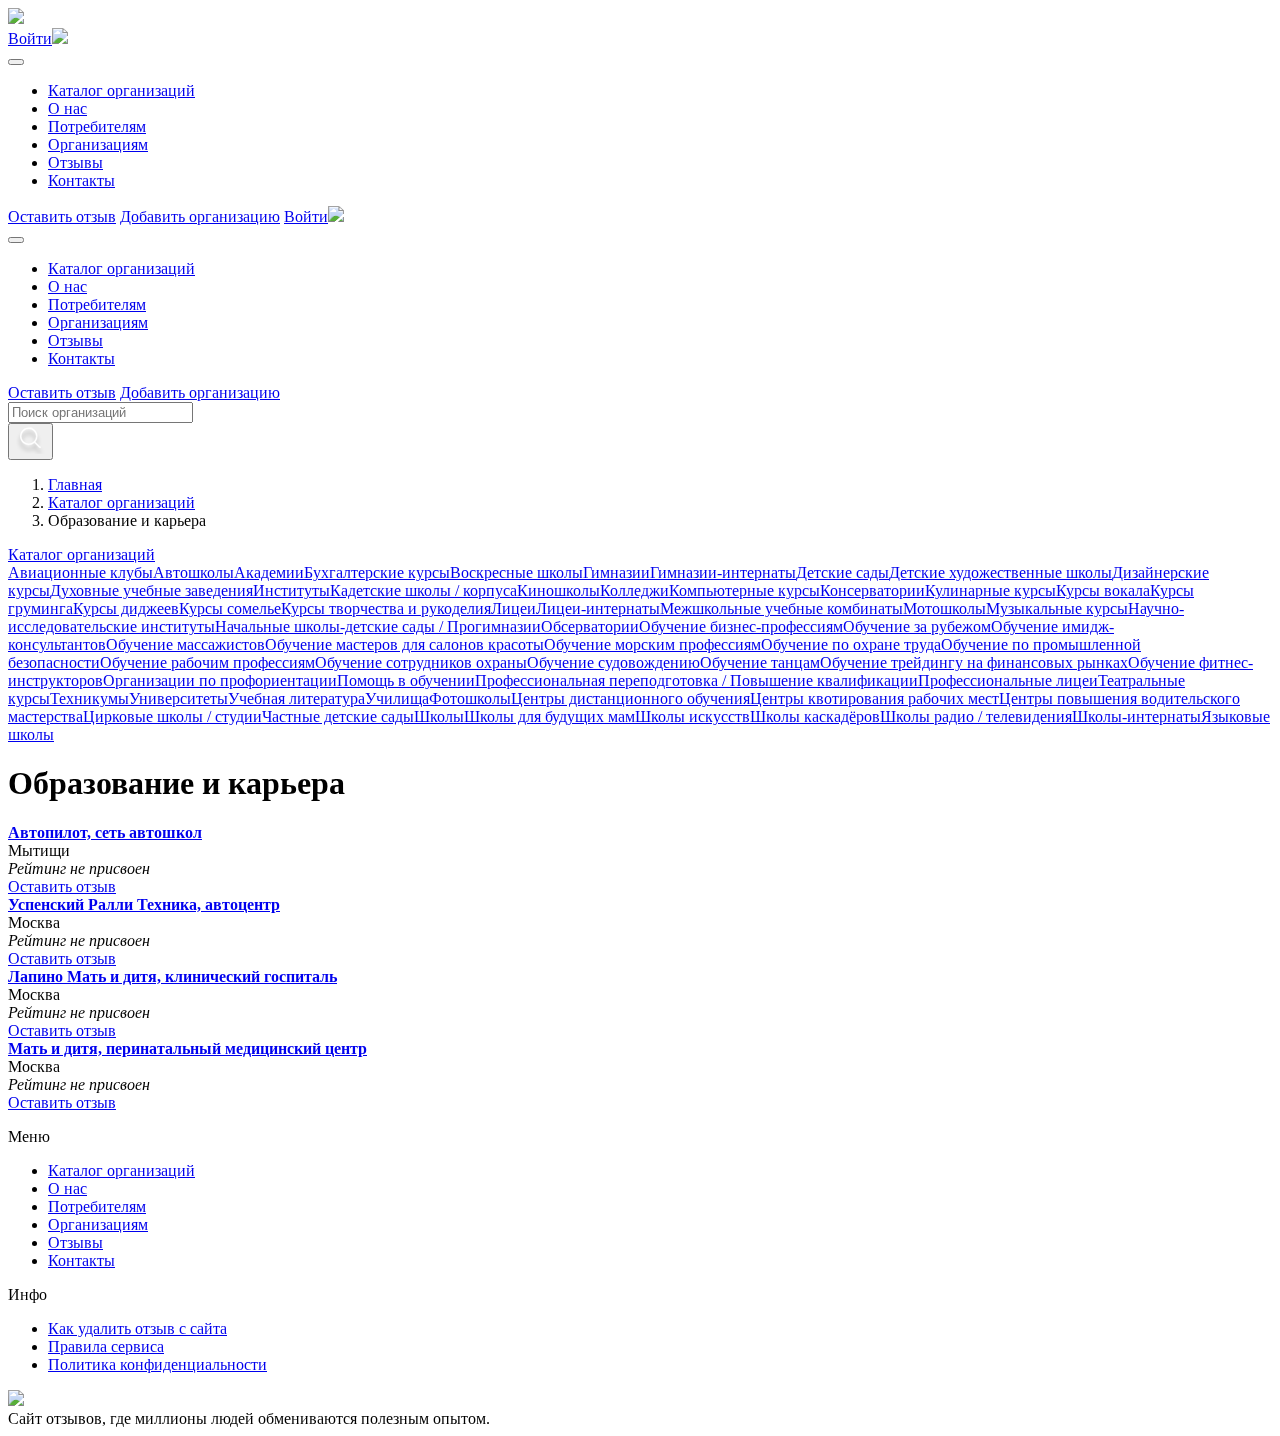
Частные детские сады (338, 716)
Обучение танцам (760, 662)
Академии (269, 572)
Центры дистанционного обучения (630, 698)
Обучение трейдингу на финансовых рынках (974, 662)
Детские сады (842, 572)
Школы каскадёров (815, 716)
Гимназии (616, 572)
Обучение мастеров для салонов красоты (404, 644)
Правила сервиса (106, 1346)
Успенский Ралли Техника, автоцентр (144, 904)
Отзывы (75, 162)
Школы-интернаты (1136, 716)
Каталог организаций (121, 90)
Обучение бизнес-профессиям (741, 626)
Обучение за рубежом (917, 626)
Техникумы (89, 698)
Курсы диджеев (126, 608)
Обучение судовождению (613, 662)
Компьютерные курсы (744, 590)
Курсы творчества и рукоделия (386, 608)
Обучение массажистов (185, 644)
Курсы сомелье (230, 608)
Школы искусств (692, 716)
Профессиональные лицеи (1008, 680)
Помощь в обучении (406, 680)
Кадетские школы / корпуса (423, 590)
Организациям (98, 144)
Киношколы (558, 590)
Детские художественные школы (1000, 572)
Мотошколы (944, 608)
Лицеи (513, 608)
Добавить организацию (200, 216)
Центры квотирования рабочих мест (874, 698)
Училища (397, 698)
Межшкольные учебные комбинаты (781, 608)
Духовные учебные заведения (151, 590)
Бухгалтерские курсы (377, 572)
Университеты (178, 698)
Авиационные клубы (80, 572)
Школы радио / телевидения (976, 716)
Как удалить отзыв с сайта (137, 1328)
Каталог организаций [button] (81, 554)
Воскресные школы (516, 572)
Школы (439, 716)
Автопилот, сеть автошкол (105, 832)
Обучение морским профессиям (652, 644)
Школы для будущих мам (549, 716)
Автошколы (193, 572)
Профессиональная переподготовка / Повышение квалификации (696, 680)
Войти (30, 38)
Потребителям (97, 126)
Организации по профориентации (220, 680)
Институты (291, 590)
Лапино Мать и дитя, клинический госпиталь (172, 976)
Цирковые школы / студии (172, 716)
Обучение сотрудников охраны (421, 662)
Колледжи (634, 590)
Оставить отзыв (62, 216)
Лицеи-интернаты (598, 608)
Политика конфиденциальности (157, 1364)
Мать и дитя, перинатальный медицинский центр (187, 1048)
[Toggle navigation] (16, 62)
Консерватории (872, 590)
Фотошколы (470, 698)
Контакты (81, 180)
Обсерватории (590, 626)
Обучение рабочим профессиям (207, 662)
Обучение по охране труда (851, 644)
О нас (67, 108)
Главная (75, 484)
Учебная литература (296, 698)
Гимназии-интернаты (723, 572)
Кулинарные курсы (990, 590)
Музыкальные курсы (1057, 608)
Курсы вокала (1103, 590)
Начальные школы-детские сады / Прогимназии (378, 626)
